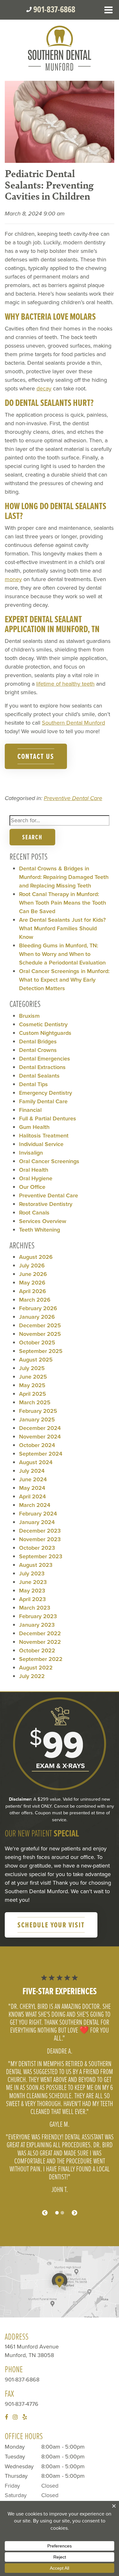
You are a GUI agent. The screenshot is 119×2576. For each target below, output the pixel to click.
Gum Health (34, 1127)
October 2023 (37, 1548)
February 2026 (38, 1308)
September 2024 (41, 1454)
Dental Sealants (39, 1076)
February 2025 (38, 1411)
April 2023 (32, 1599)
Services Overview (43, 1221)
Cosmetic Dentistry (43, 1024)
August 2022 (36, 1668)
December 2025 (40, 1325)
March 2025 (35, 1402)
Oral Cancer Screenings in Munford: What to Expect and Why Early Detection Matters (64, 980)
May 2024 (32, 1488)
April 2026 (33, 1291)
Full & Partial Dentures (48, 1118)
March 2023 (35, 1608)
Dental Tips (33, 1084)
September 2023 (41, 1556)
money (13, 579)
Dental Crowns (38, 1050)
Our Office (32, 1187)
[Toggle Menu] (109, 10)
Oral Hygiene (36, 1178)
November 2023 (40, 1539)
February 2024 (38, 1514)
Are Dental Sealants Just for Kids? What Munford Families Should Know (62, 928)
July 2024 (32, 1471)
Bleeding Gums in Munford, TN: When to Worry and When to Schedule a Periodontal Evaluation (62, 954)
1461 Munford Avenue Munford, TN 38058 (32, 2351)
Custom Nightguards (45, 1033)
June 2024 (33, 1479)
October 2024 (37, 1445)
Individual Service (41, 1144)
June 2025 (33, 1377)
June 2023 (33, 1582)
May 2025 (32, 1385)
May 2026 (32, 1283)
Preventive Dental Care (73, 798)
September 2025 (41, 1351)
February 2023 (38, 1616)
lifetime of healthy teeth (65, 684)
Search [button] (32, 837)
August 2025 (36, 1360)
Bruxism (29, 1016)
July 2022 (32, 1676)
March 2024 (35, 1505)
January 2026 (37, 1317)
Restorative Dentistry (46, 1204)
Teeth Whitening (40, 1230)
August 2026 (36, 1257)
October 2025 (37, 1342)
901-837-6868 (22, 2380)
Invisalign (31, 1153)
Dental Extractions (42, 1067)
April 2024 (32, 1496)
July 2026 (32, 1266)
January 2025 (37, 1419)
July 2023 (32, 1573)
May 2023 (32, 1591)
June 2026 (33, 1274)
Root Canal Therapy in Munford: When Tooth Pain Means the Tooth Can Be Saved (63, 903)
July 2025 (32, 1368)
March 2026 (35, 1300)
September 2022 (41, 1659)
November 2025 (40, 1334)
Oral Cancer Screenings (49, 1161)
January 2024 (37, 1522)
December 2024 (40, 1428)
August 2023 (36, 1565)
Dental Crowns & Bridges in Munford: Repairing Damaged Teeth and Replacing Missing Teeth (64, 877)
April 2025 (33, 1394)
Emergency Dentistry (46, 1093)
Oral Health (34, 1170)
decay (44, 388)
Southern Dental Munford (73, 723)
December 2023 (40, 1531)
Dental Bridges (38, 1041)
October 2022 (37, 1650)
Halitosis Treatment (44, 1136)
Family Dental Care (43, 1101)
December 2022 (40, 1633)
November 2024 (40, 1437)
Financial (30, 1110)
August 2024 (36, 1462)
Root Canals (34, 1213)
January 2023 (37, 1625)
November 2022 (40, 1642)
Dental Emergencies (45, 1059)
